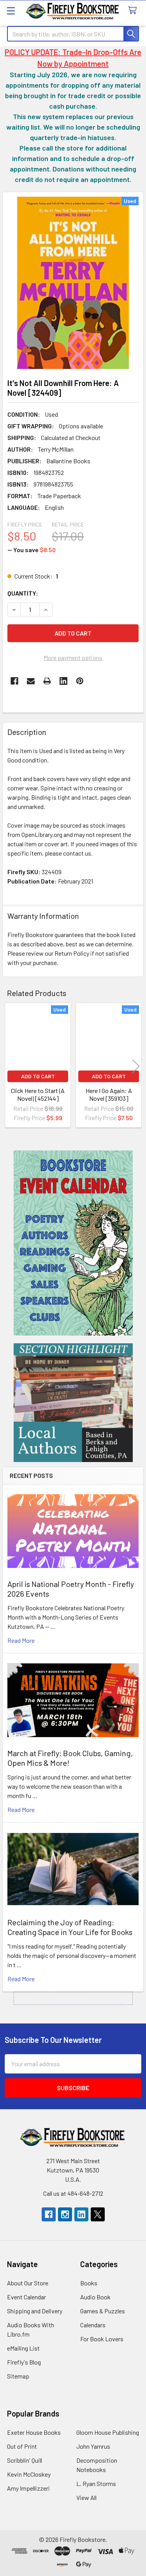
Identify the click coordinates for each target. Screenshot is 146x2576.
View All (86, 2497)
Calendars (93, 2325)
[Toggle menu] (11, 11)
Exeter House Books (34, 2432)
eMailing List (23, 2348)
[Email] (31, 681)
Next (136, 1066)
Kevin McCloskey (29, 2474)
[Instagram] (65, 2214)
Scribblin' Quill (25, 2460)
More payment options (73, 657)
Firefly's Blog (24, 2362)
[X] (98, 2214)
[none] (73, 283)
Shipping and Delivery (35, 2311)
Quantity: (23, 593)
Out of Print (22, 2446)
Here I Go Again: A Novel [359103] (109, 1094)
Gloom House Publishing (108, 2432)
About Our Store (28, 2283)
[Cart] (134, 11)
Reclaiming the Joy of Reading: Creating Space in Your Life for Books (70, 1927)
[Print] (47, 681)
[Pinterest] (80, 681)
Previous (10, 1066)
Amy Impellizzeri (28, 2488)
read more (21, 1640)
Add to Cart (38, 1076)
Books (89, 2283)
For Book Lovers (102, 2339)
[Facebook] (14, 681)
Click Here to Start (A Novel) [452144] (38, 1094)
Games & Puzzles (103, 2311)
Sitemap (18, 2376)
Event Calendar (26, 2297)
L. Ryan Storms (96, 2483)
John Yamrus (93, 2446)
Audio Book (95, 2297)
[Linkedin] (63, 681)
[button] (73, 1243)
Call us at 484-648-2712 (73, 2193)
